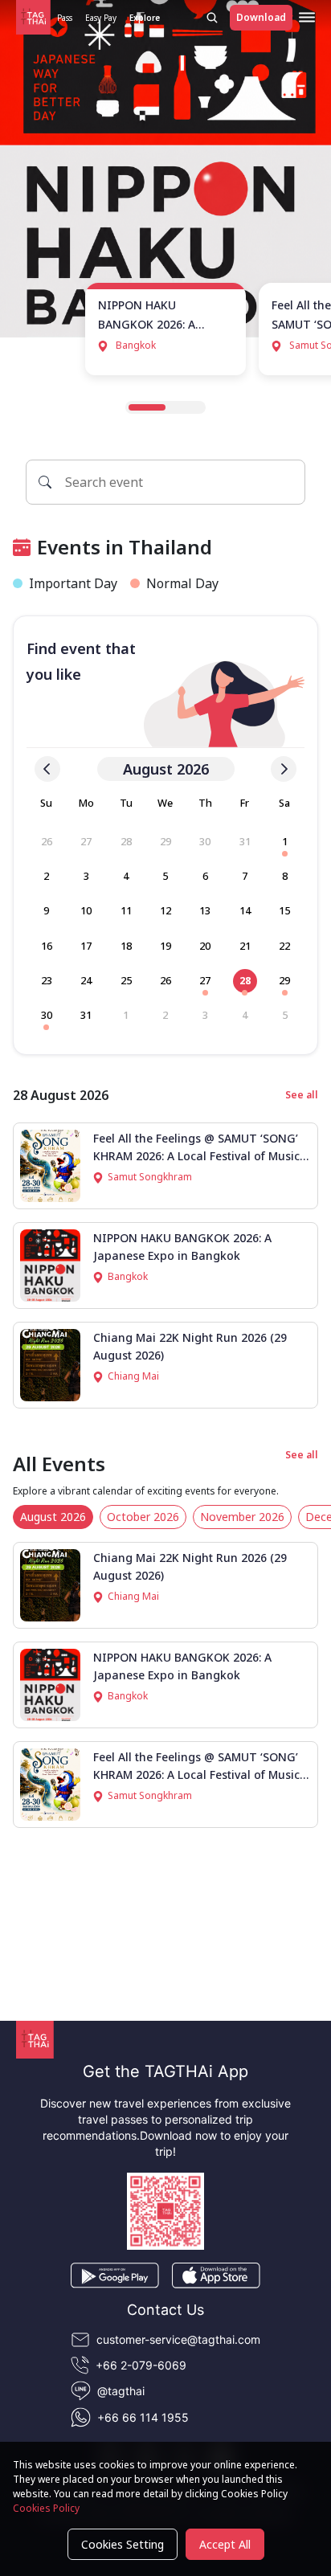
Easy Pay (101, 18)
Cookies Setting (123, 2544)
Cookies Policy (46, 2508)
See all (302, 1095)
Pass (65, 18)
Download (261, 17)
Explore (145, 18)
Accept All (225, 2544)
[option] (47, 842)
